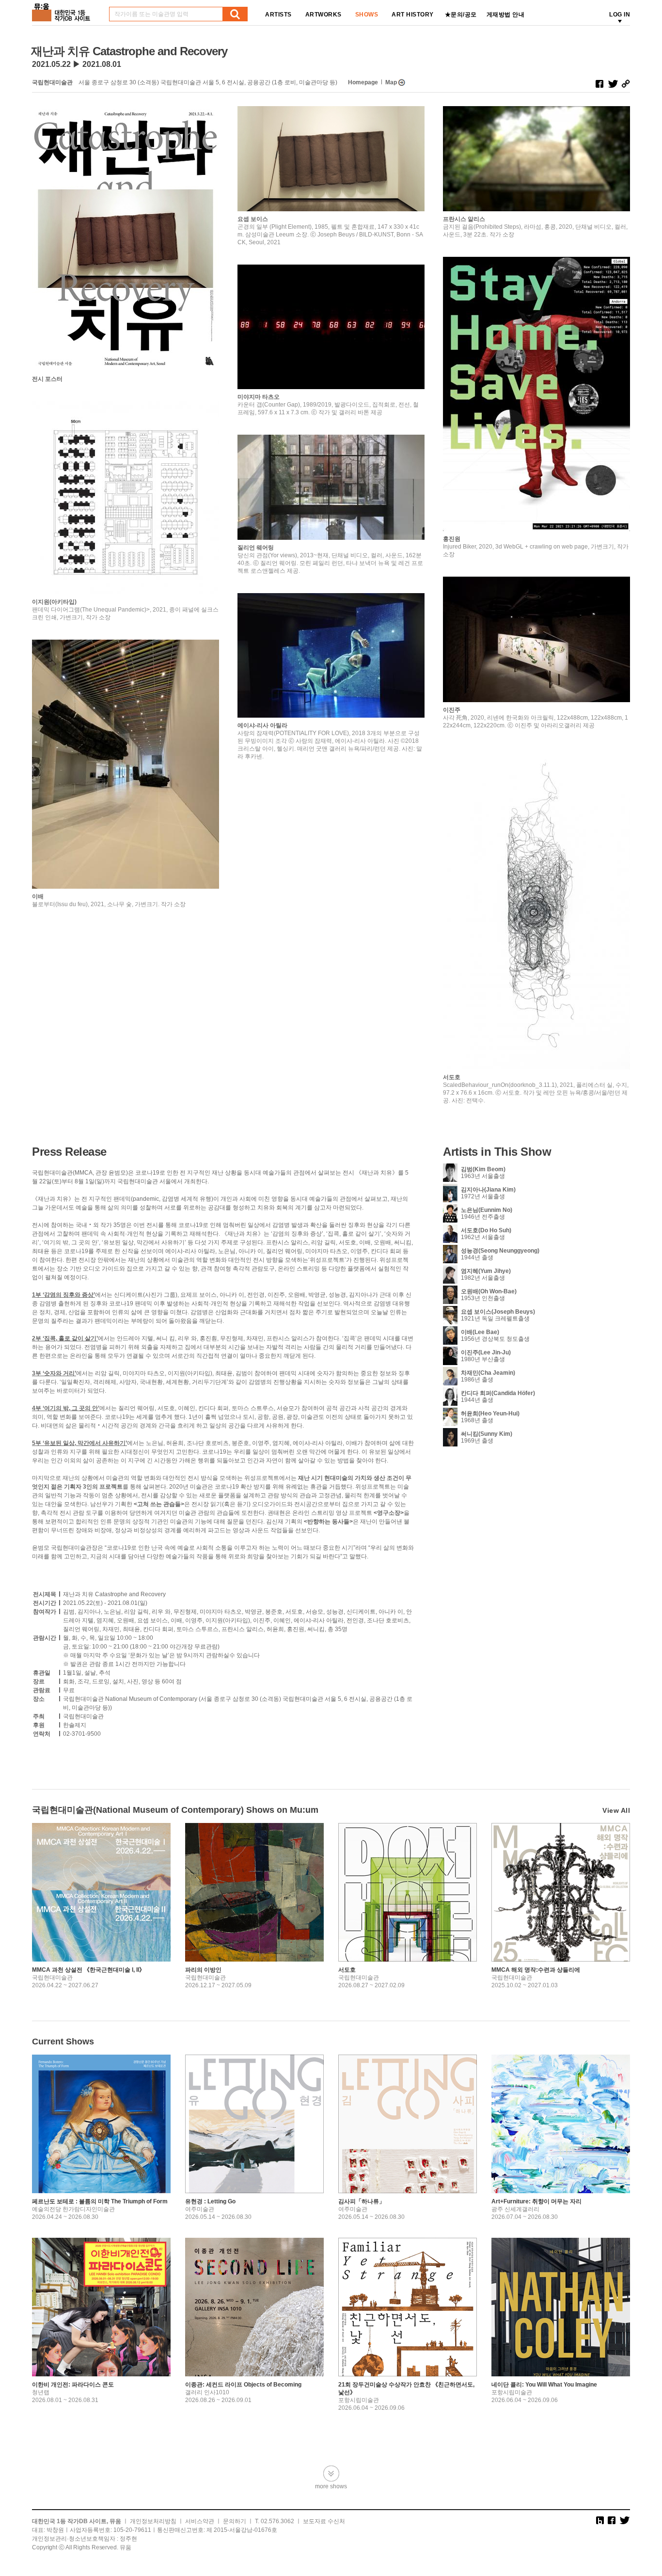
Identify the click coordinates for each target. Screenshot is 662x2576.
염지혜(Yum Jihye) (486, 1271)
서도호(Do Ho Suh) (486, 1230)
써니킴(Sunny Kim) (487, 1434)
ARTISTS (278, 15)
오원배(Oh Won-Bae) (489, 1291)
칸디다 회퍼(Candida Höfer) (498, 1393)
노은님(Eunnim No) (487, 1210)
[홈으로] (63, 9)
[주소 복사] (626, 84)
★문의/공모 (461, 15)
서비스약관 (200, 2521)
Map (391, 82)
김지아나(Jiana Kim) (488, 1190)
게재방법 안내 (506, 15)
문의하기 (235, 2521)
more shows (331, 2486)
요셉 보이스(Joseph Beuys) (498, 1312)
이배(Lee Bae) (480, 1332)
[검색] (235, 14)
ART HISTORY (413, 15)
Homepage (363, 82)
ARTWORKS (323, 15)
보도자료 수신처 (324, 2521)
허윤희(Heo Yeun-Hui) (490, 1414)
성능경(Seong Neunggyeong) (500, 1251)
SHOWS (367, 15)
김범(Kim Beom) (483, 1169)
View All (616, 1810)
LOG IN (620, 15)
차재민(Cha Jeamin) (488, 1373)
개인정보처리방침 (153, 2521)
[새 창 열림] (599, 84)
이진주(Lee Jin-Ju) (486, 1352)
